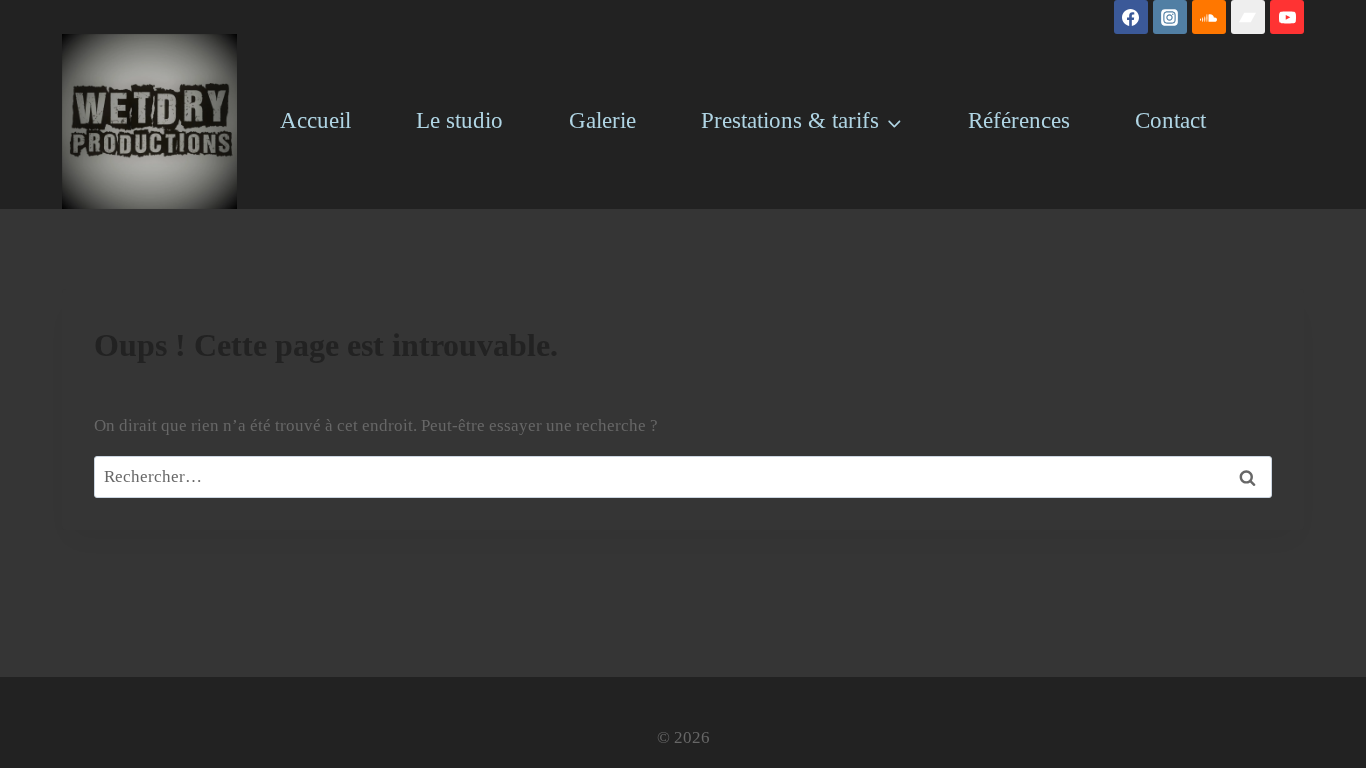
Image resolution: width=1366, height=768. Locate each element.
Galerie (602, 120)
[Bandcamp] (1248, 17)
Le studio (459, 120)
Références (1019, 120)
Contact (1170, 120)
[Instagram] (1170, 17)
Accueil (315, 120)
